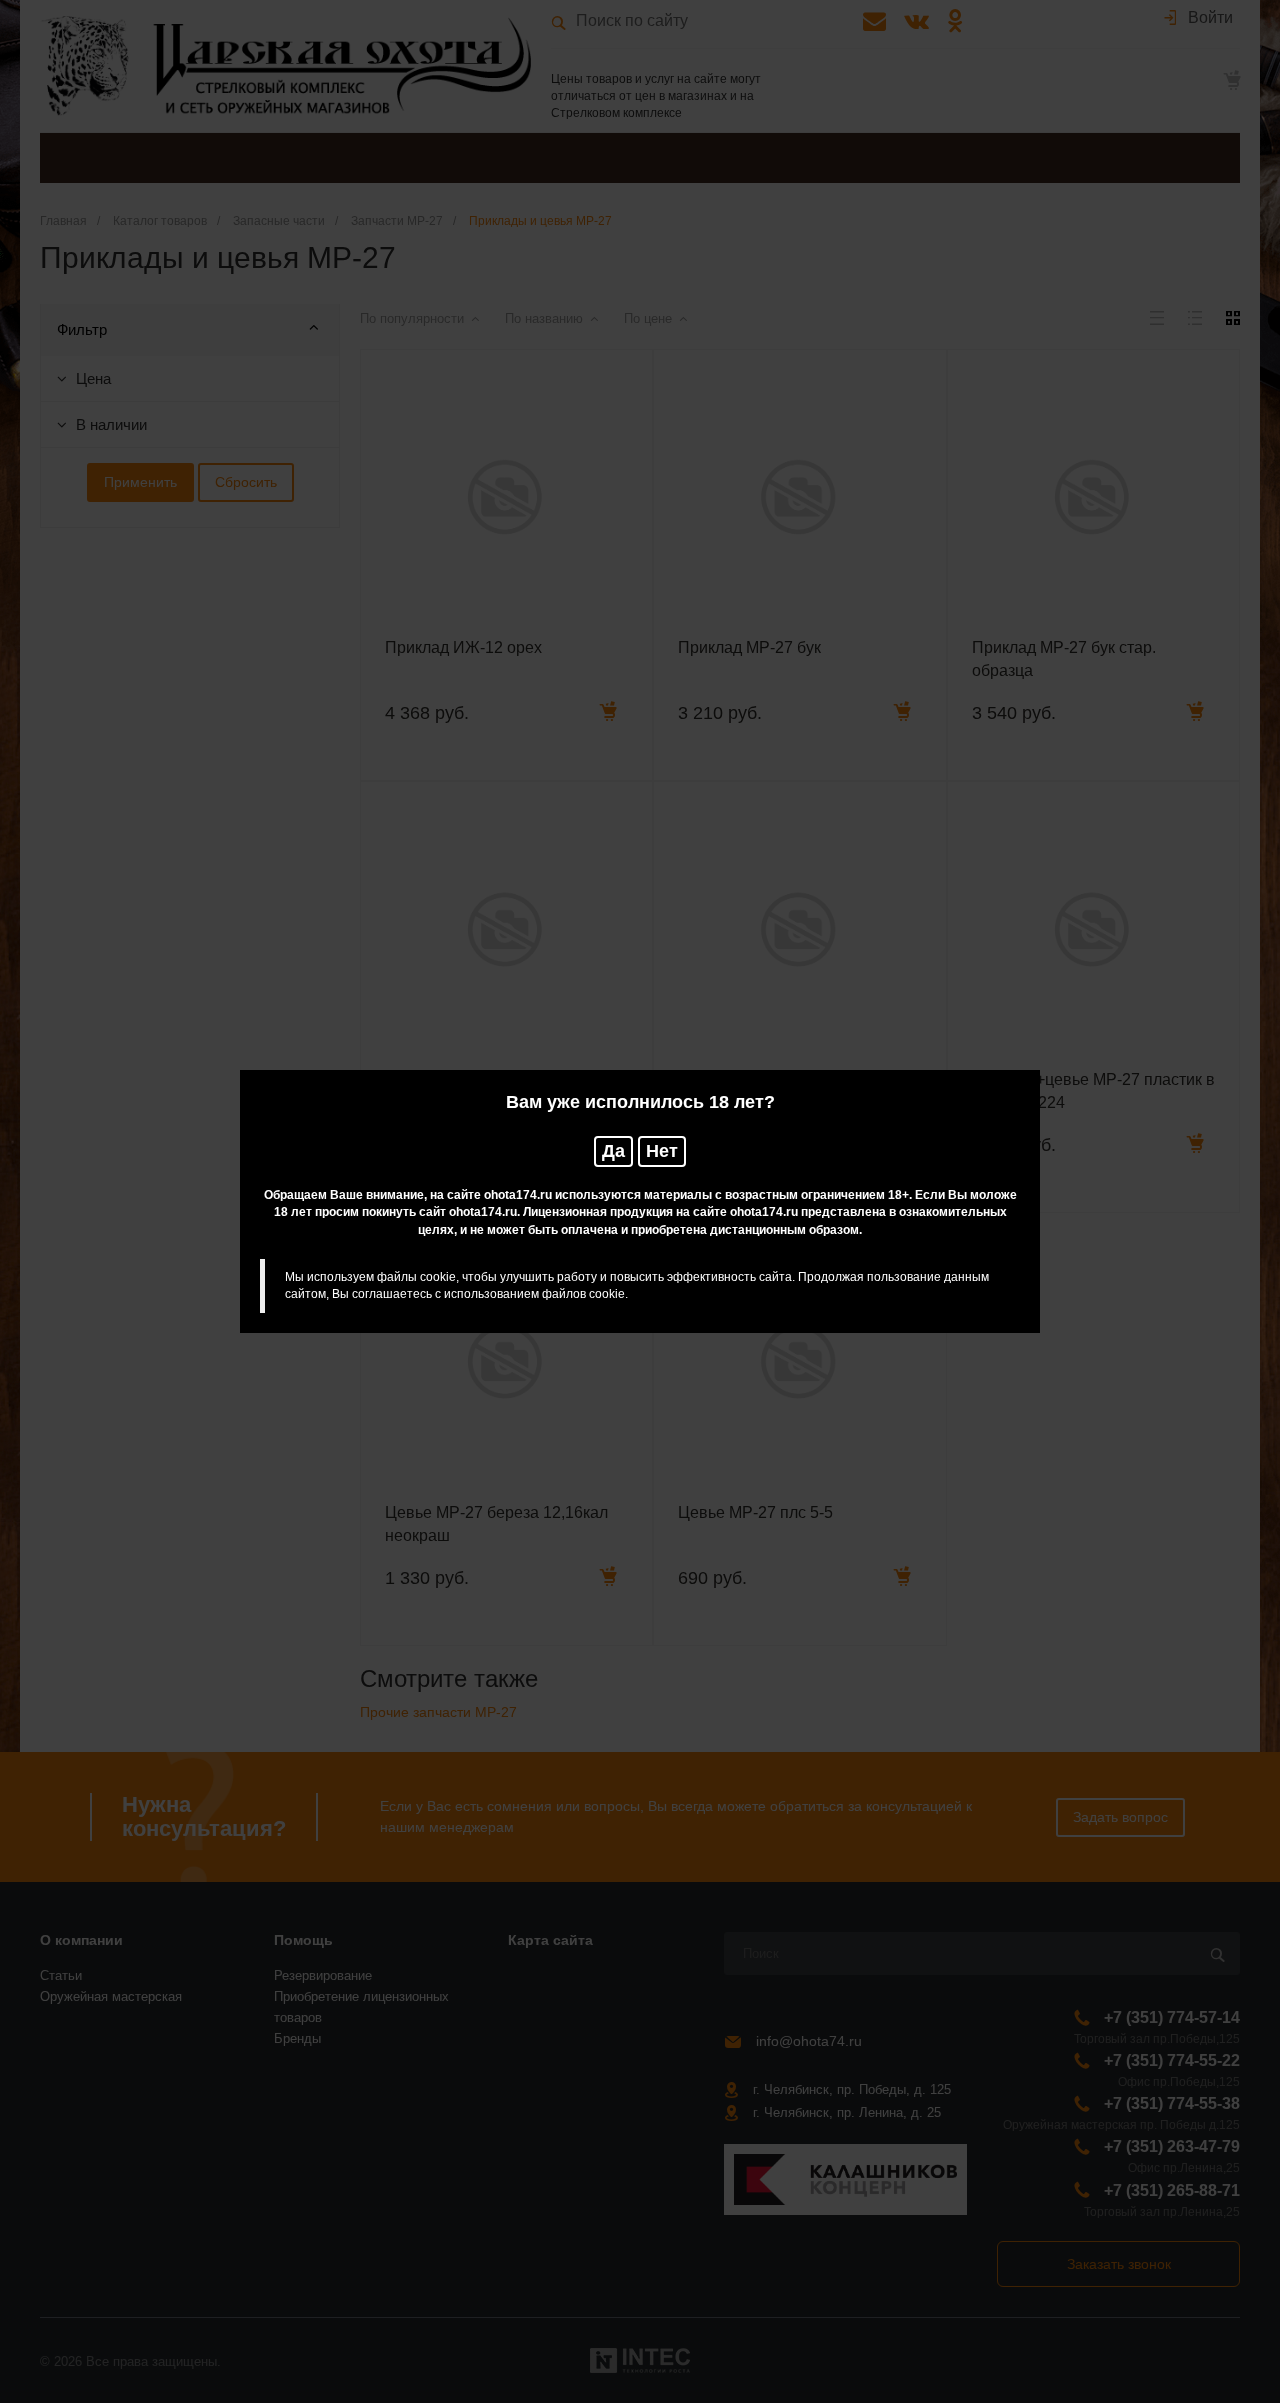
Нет (662, 1151)
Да (613, 1151)
